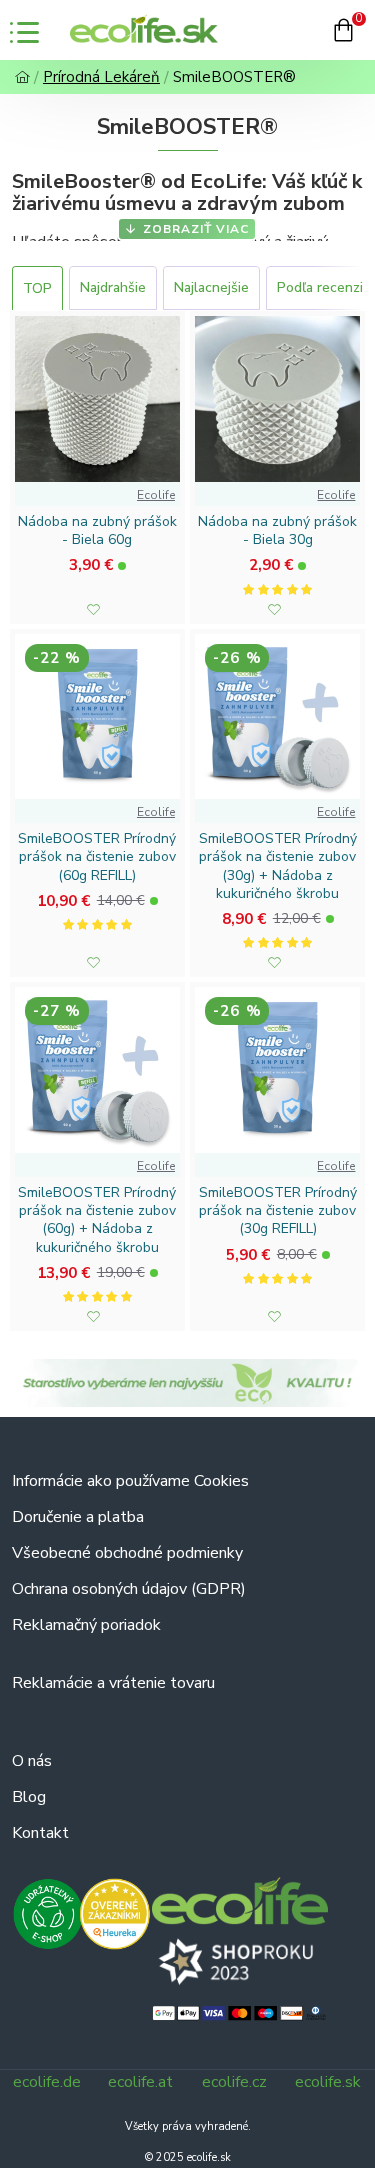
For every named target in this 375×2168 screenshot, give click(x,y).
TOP (37, 288)
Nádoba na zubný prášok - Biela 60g (97, 531)
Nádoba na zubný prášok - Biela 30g (277, 531)
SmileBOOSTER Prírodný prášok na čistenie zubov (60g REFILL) (97, 857)
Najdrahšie (113, 287)
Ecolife (156, 495)
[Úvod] (22, 77)
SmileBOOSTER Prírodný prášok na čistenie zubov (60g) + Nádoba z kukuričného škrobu (97, 1220)
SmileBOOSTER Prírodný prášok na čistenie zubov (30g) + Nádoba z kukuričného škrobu (278, 866)
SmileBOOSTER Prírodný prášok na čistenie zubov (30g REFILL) (278, 1211)
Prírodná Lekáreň (101, 77)
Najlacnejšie (211, 287)
